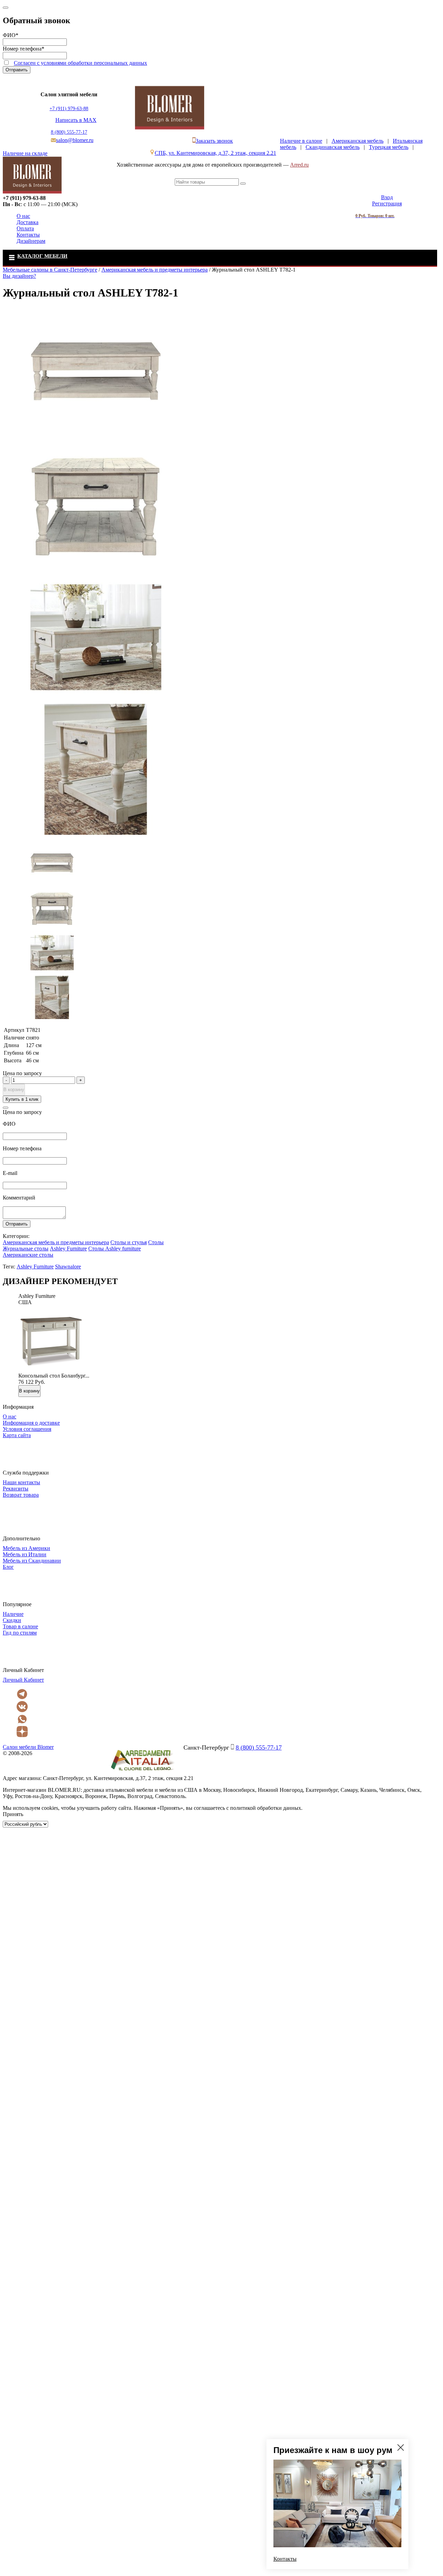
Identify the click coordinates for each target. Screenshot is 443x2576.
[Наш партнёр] (142, 1772)
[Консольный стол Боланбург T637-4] (51, 1369)
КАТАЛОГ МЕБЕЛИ (42, 256)
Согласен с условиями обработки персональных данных (80, 63)
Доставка (28, 222)
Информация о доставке (31, 1423)
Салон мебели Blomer (28, 1747)
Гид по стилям (20, 1633)
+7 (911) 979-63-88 (69, 109)
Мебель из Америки (26, 1548)
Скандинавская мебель (333, 147)
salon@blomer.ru (75, 140)
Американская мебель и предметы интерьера (56, 1242)
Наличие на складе (25, 153)
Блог (8, 1567)
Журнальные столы (26, 1249)
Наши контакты (21, 1482)
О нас (23, 216)
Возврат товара (21, 1495)
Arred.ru (299, 165)
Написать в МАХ (76, 120)
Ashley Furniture (68, 1249)
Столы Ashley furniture (115, 1249)
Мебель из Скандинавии (32, 1561)
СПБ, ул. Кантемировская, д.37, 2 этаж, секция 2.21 (215, 153)
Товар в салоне (20, 1626)
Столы (156, 1242)
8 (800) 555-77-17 (69, 132)
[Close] (6, 8)
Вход (387, 197)
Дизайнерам (31, 241)
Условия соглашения (27, 1429)
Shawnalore (68, 1267)
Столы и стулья (129, 1242)
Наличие (13, 1614)
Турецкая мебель (389, 147)
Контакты (28, 235)
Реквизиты (16, 1489)
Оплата (25, 228)
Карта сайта (17, 1435)
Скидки (12, 1620)
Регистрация (387, 203)
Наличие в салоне (301, 141)
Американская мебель (358, 141)
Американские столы (28, 1255)
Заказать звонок (214, 141)
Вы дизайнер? (19, 276)
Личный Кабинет (23, 1680)
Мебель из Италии (25, 1554)
